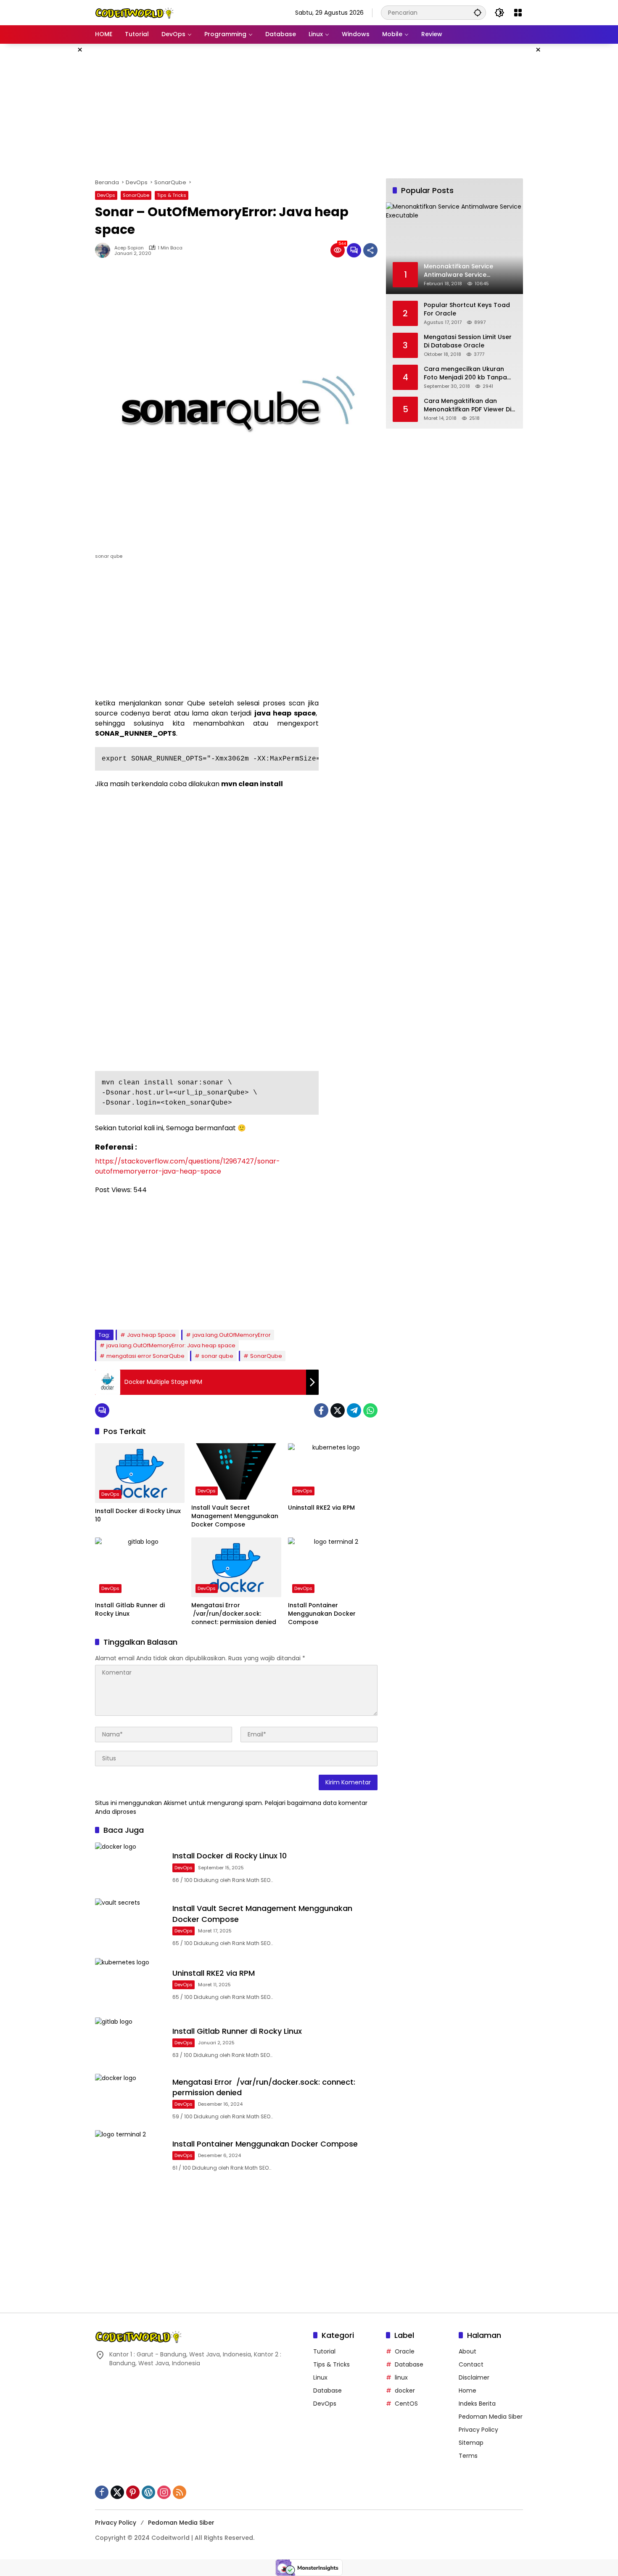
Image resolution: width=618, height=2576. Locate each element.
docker (405, 2390)
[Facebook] (321, 1410)
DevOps (106, 195)
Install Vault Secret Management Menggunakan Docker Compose (235, 1516)
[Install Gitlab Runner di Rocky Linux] (140, 1567)
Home (467, 2390)
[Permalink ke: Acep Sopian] (105, 250)
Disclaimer (474, 2377)
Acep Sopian (129, 248)
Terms (468, 2456)
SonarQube (136, 195)
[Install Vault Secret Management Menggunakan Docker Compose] (236, 1471)
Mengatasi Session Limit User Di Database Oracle (468, 341)
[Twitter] (338, 1410)
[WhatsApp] (370, 1410)
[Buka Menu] (518, 13)
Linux (320, 2377)
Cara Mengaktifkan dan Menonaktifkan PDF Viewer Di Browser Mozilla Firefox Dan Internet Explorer (467, 405)
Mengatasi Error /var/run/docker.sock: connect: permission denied (234, 1614)
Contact (471, 2364)
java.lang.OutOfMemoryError (232, 1335)
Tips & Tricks (172, 195)
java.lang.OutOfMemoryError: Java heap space (171, 1345)
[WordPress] (148, 2492)
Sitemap (471, 2443)
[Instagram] (164, 2492)
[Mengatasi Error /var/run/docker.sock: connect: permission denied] (236, 1567)
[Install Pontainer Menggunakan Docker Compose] (333, 1567)
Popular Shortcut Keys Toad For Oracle (467, 309)
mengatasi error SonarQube (145, 1356)
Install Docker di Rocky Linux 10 (138, 1515)
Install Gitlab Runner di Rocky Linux (130, 1610)
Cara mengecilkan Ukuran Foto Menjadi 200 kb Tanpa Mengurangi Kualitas (465, 373)
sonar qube (217, 1356)
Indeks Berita (477, 2404)
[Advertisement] (53, 170)
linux (401, 2377)
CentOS (406, 2404)
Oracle (405, 2351)
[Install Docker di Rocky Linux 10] (140, 1473)
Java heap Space (151, 1335)
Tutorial (324, 2351)
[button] (478, 12)
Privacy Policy (478, 2430)
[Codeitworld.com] (135, 12)
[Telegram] (354, 1410)
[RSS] (180, 2492)
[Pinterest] (133, 2492)
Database (327, 2390)
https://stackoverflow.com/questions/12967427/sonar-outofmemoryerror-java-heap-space (188, 1166)
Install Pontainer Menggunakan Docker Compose (322, 1614)
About (467, 2351)
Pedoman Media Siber (491, 2417)
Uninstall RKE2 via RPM (321, 1508)
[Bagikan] (370, 250)
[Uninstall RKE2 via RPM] (333, 1471)
